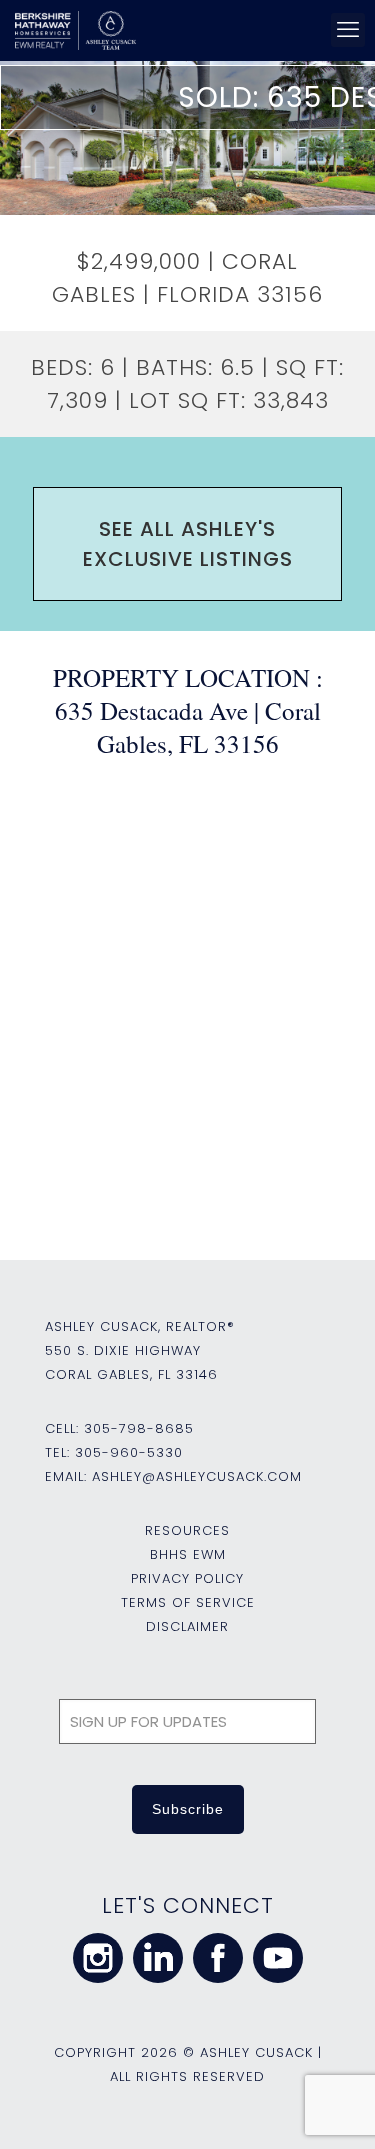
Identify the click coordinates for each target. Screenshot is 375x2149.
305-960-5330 (129, 1452)
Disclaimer (187, 1626)
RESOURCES (187, 1530)
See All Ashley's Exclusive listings (188, 544)
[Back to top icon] (334, 2108)
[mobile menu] (348, 30)
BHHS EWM (188, 1554)
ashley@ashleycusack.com (197, 1476)
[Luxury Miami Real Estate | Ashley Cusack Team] (184, 30)
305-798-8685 (139, 1428)
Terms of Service (188, 1602)
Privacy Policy (187, 1578)
